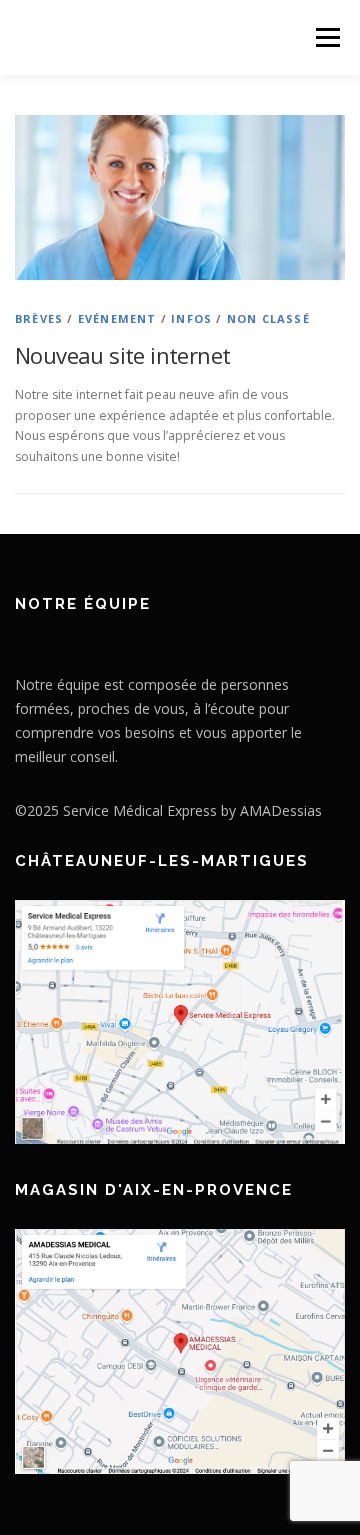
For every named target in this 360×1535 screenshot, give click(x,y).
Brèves (39, 318)
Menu (326, 37)
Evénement (117, 318)
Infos (191, 318)
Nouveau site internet (122, 355)
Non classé (268, 318)
